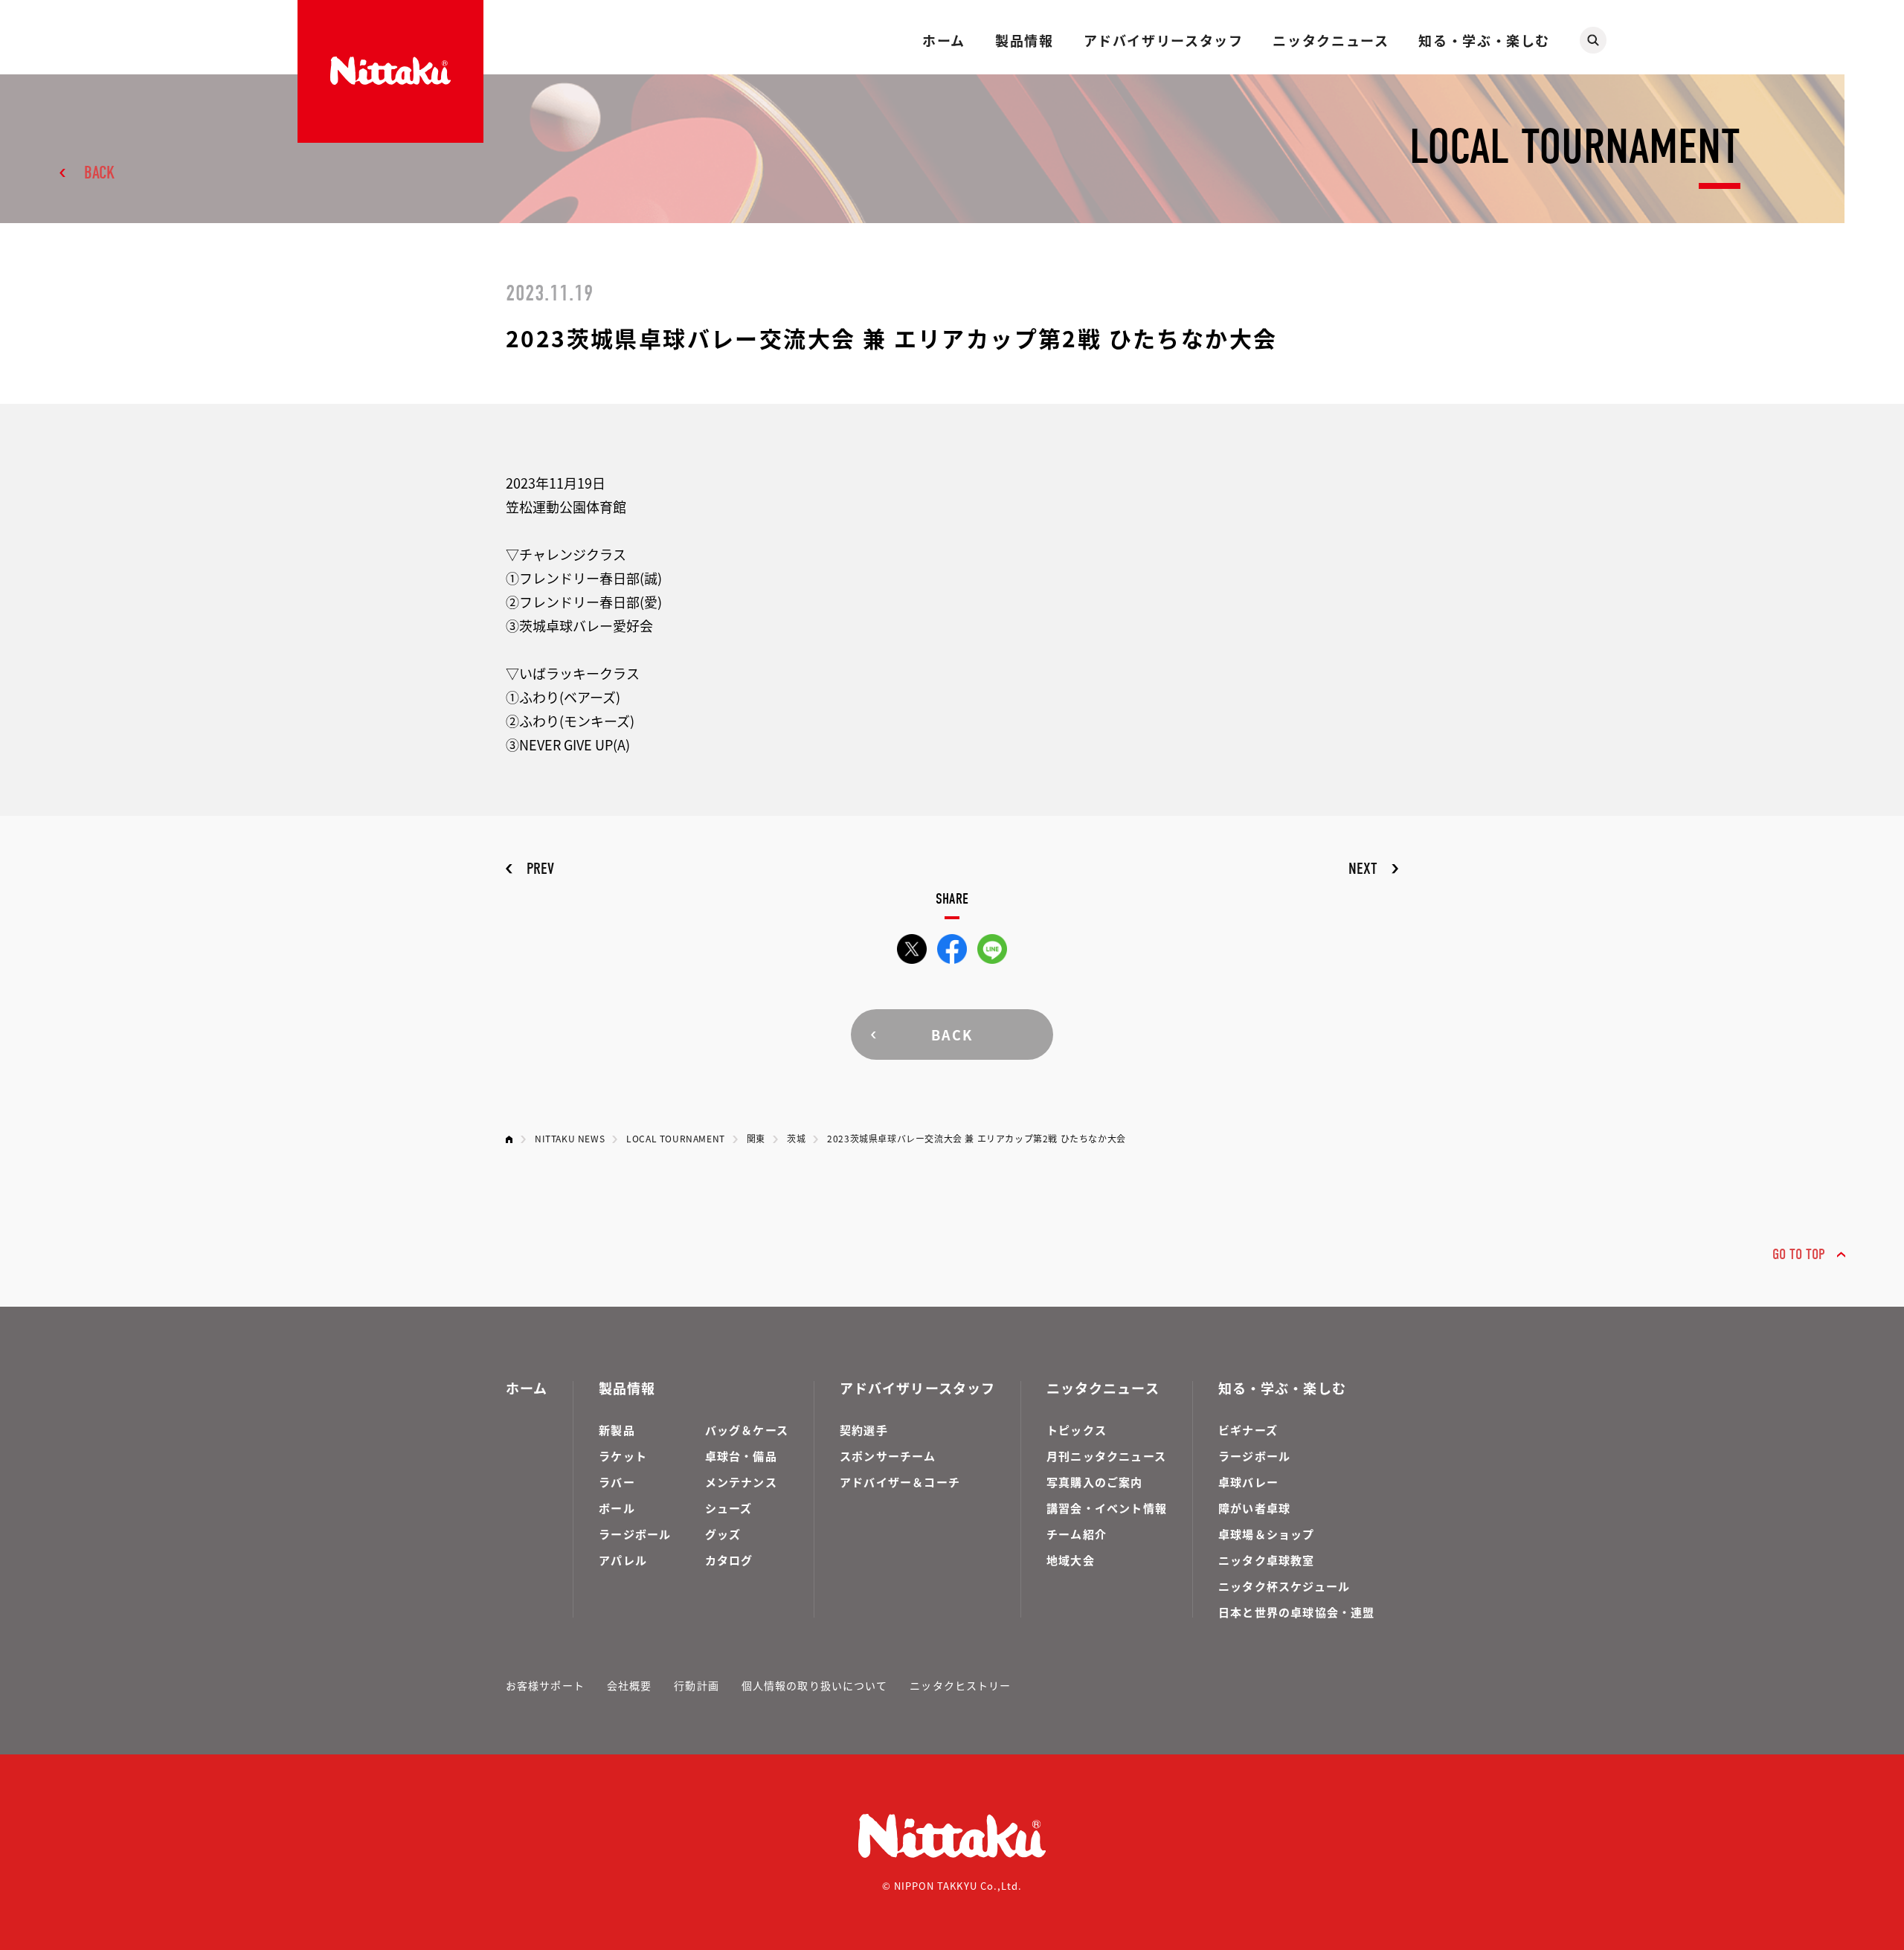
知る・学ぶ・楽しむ (1484, 40)
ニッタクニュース (1331, 40)
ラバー (617, 1482)
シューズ (729, 1508)
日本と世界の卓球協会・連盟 (1297, 1612)
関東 (756, 1138)
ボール (617, 1508)
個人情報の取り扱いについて (815, 1685)
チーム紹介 (1077, 1534)
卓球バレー (1248, 1482)
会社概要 (629, 1685)
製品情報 (1024, 40)
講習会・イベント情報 (1107, 1508)
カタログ (729, 1560)
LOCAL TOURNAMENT (676, 1138)
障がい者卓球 (1254, 1508)
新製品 (617, 1430)
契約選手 (864, 1430)
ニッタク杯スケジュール (1284, 1586)
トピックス (1077, 1430)
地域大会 (1071, 1560)
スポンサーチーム (888, 1456)
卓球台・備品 (741, 1456)
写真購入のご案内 (1095, 1482)
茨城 (796, 1138)
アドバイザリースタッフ (1164, 40)
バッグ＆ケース (747, 1430)
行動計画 (696, 1685)
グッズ (723, 1534)
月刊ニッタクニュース (1106, 1456)
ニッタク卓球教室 (1267, 1560)
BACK (99, 173)
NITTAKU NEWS (570, 1138)
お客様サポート (545, 1685)
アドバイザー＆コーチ (900, 1482)
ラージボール (635, 1534)
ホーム (944, 40)
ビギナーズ (1248, 1430)
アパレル (623, 1560)
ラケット (623, 1456)
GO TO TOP (1799, 1254)
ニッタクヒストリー (960, 1685)
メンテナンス (741, 1482)
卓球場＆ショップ (1267, 1534)
